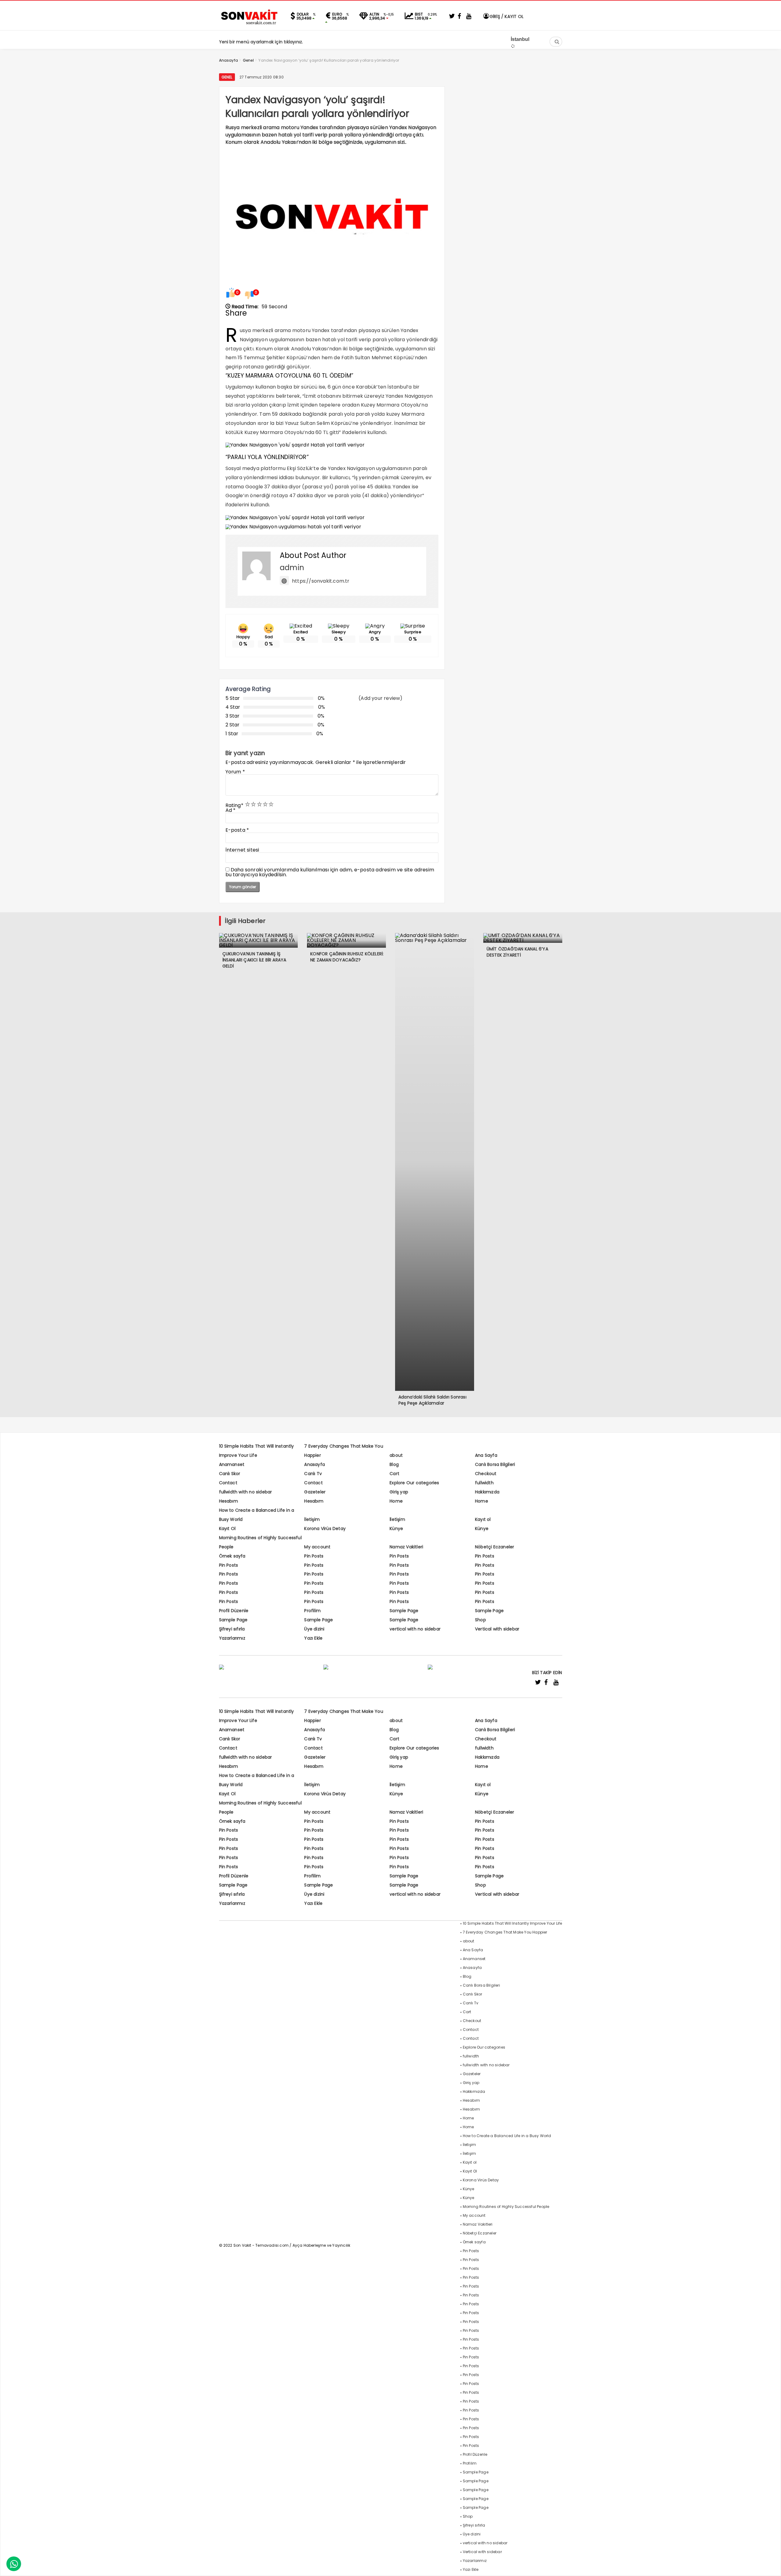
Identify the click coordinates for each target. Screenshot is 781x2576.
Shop (480, 1620)
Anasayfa (315, 1464)
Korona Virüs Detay (325, 1529)
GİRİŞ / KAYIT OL (506, 16)
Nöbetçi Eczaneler (495, 1547)
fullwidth (484, 1483)
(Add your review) (380, 698)
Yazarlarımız (232, 1638)
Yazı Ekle (313, 1638)
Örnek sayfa (232, 1556)
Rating (234, 805)
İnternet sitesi (242, 850)
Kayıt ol (483, 1519)
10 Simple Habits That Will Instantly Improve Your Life (513, 1923)
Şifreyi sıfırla (232, 1629)
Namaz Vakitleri (406, 1547)
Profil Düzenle (234, 1611)
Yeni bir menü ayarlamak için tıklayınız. (261, 42)
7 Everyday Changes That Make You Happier (505, 1932)
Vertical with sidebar (497, 1629)
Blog (394, 1464)
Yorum (235, 772)
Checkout (486, 1474)
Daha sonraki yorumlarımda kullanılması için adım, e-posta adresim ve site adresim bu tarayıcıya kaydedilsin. (330, 872)
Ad (231, 810)
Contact (228, 1483)
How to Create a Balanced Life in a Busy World (507, 2136)
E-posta (237, 830)
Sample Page (404, 1611)
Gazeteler (315, 1492)
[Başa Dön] (770, 2565)
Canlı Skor (230, 1474)
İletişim (312, 1519)
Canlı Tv (313, 1474)
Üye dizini (314, 1629)
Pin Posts (314, 1556)
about (396, 1455)
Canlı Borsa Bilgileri (495, 1464)
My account (317, 1547)
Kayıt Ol (227, 1529)
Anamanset (232, 1464)
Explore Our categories (414, 1483)
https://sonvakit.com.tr (321, 581)
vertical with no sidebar (415, 1629)
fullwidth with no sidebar (246, 1492)
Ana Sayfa (486, 1455)
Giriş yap (399, 1492)
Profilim (312, 1611)
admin (292, 568)
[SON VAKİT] (250, 24)
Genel (227, 77)
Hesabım (229, 1501)
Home (396, 1501)
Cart (394, 1474)
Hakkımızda (487, 1492)
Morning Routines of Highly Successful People (506, 2207)
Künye (396, 1529)
